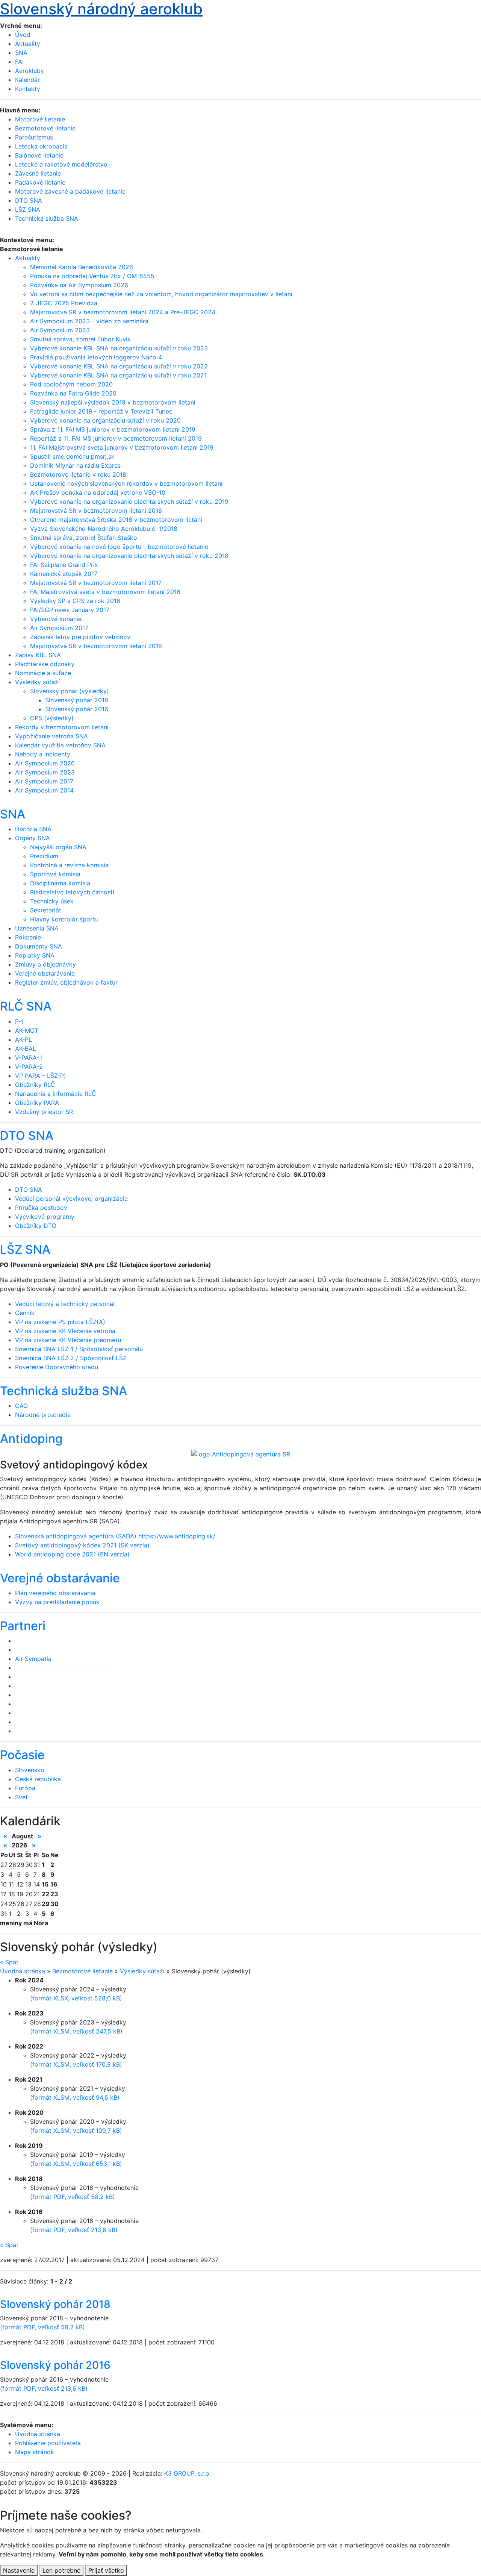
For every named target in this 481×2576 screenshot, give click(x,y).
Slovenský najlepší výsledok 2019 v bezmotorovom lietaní (113, 402)
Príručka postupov (41, 1208)
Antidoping (31, 1439)
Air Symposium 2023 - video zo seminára (89, 321)
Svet (21, 1797)
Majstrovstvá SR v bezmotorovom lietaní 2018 (96, 511)
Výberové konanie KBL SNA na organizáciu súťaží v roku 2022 (119, 366)
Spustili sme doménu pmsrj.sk (72, 456)
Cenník (25, 1313)
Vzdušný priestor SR (44, 1112)
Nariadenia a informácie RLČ (56, 1094)
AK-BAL (26, 1049)
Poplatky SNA (35, 955)
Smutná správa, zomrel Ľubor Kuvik (80, 339)
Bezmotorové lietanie (82, 1971)
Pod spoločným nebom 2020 (71, 384)
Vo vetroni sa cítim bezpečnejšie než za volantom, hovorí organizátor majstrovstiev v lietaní (161, 294)
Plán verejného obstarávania (55, 1593)
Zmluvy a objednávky (45, 964)
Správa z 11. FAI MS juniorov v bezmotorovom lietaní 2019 (113, 429)
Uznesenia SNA (37, 928)
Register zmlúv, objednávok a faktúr (66, 982)
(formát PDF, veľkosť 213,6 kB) (74, 2230)
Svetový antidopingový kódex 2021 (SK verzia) (82, 1545)
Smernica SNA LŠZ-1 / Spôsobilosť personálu (79, 1349)
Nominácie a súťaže (43, 673)
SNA (21, 53)
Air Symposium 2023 (60, 330)
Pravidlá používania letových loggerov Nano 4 (96, 357)
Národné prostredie (43, 1415)
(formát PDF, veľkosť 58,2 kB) (73, 2197)
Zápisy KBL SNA (38, 655)
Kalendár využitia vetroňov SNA (60, 745)
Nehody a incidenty (43, 754)
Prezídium (44, 856)
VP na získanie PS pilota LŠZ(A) (60, 1322)
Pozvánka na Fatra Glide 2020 (73, 393)
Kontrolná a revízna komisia (69, 865)
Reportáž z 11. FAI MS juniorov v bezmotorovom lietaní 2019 (116, 438)
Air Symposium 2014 (44, 790)
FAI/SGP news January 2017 (70, 610)
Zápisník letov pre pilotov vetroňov (80, 637)
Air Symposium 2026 (45, 763)
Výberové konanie (56, 619)
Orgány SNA (33, 838)
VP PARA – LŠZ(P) (41, 1076)
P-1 (19, 1021)
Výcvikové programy (45, 1217)
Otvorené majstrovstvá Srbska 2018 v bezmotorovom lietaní (116, 520)
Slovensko (30, 1770)
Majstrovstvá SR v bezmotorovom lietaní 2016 (96, 646)
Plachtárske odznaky (45, 664)
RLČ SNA (26, 1006)
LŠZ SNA (25, 1249)
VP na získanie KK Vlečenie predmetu (68, 1340)
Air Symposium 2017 (59, 628)
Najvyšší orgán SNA (58, 847)
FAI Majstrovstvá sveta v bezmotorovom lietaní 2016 (105, 592)
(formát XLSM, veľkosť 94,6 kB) (75, 2097)
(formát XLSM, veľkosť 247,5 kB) (76, 2031)
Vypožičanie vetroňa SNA (51, 736)
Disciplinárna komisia (60, 883)
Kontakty (28, 89)
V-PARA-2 (29, 1067)
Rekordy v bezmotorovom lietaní (62, 727)
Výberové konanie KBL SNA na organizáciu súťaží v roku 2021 (118, 375)
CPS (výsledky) (52, 718)
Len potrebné (61, 2570)
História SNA (33, 829)
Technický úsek (52, 901)
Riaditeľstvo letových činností (72, 892)
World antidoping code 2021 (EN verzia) (72, 1554)
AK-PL (23, 1039)
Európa (25, 1788)
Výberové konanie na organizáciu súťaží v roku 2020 (105, 420)
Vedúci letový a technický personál (65, 1304)
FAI (19, 62)
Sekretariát (46, 910)
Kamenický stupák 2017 (64, 574)
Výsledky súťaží (37, 682)
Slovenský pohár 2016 (77, 709)
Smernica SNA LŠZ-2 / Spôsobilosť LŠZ (71, 1358)
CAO (21, 1406)
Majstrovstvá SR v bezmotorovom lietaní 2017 (96, 583)
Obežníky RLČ (35, 1085)
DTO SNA (27, 1136)
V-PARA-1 (29, 1058)
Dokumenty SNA (39, 946)
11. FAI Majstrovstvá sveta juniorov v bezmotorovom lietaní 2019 (122, 447)
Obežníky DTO (36, 1226)
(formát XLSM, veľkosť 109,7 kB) (76, 2131)
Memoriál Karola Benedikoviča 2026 (82, 267)
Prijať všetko (106, 2570)
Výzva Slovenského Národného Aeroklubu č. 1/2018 (104, 529)
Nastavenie (19, 2570)
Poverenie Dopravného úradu (57, 1367)
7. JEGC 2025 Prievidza (64, 303)
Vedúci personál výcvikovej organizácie (71, 1199)
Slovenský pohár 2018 (77, 700)
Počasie (22, 1755)
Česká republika (38, 1779)
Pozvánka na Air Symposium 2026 (79, 285)
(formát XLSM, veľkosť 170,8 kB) (76, 2064)
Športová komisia (55, 874)
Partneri (23, 1626)
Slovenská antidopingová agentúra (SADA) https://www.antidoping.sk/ (115, 1536)
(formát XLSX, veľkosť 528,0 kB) (76, 1998)
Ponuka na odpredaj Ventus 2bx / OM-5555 (92, 276)
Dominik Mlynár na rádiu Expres (75, 465)
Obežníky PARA (37, 1103)
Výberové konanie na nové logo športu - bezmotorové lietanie (119, 547)
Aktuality (28, 44)
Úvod (23, 35)
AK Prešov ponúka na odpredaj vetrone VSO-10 (98, 492)
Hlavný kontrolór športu (64, 919)
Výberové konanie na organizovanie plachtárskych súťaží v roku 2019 (129, 502)
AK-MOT (27, 1030)
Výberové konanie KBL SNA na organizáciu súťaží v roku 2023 (119, 348)
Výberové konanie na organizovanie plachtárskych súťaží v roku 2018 (129, 556)
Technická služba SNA (64, 1391)
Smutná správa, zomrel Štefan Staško (84, 538)
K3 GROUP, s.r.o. (188, 2473)
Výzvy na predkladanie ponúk (57, 1602)
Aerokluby (29, 71)
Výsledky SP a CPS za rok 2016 (75, 601)
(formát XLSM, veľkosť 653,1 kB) (76, 2164)
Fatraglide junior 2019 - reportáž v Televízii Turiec (101, 411)
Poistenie (28, 937)
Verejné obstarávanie (45, 973)
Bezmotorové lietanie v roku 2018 (78, 474)
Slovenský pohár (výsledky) (70, 691)
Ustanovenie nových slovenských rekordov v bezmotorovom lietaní (126, 483)
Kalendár (27, 80)
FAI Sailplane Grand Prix (64, 565)
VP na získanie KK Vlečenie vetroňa (65, 1331)
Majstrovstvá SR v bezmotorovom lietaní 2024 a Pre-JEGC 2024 (123, 312)
